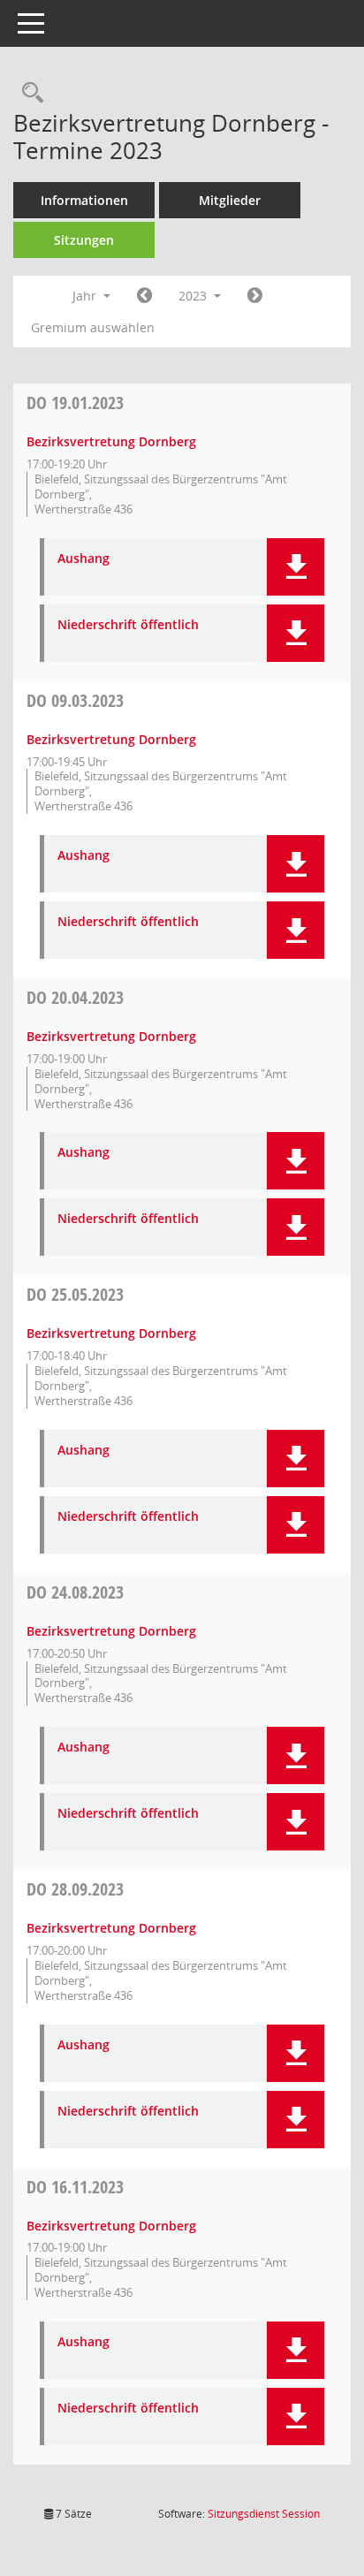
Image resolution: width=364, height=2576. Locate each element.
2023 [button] (194, 296)
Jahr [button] (86, 296)
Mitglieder (230, 200)
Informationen (84, 200)
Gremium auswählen (93, 327)
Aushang (83, 559)
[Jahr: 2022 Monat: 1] (144, 296)
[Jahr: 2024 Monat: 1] (255, 296)
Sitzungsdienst (264, 2514)
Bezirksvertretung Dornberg (111, 441)
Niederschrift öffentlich (128, 625)
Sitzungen (84, 240)
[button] (296, 567)
